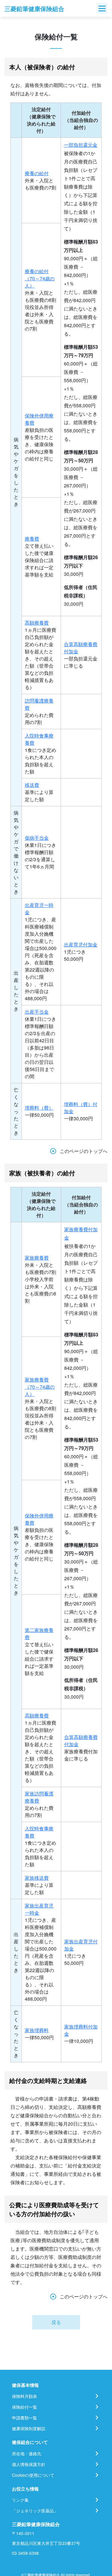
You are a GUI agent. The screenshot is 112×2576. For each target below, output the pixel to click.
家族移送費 (37, 1878)
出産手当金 (37, 1012)
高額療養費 (37, 623)
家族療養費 (37, 1258)
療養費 (32, 539)
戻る (56, 2322)
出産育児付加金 (81, 944)
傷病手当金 (37, 838)
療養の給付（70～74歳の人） (40, 278)
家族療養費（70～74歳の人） (40, 1387)
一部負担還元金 (81, 145)
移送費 (32, 785)
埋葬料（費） (39, 1108)
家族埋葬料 (37, 2030)
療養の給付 (37, 173)
